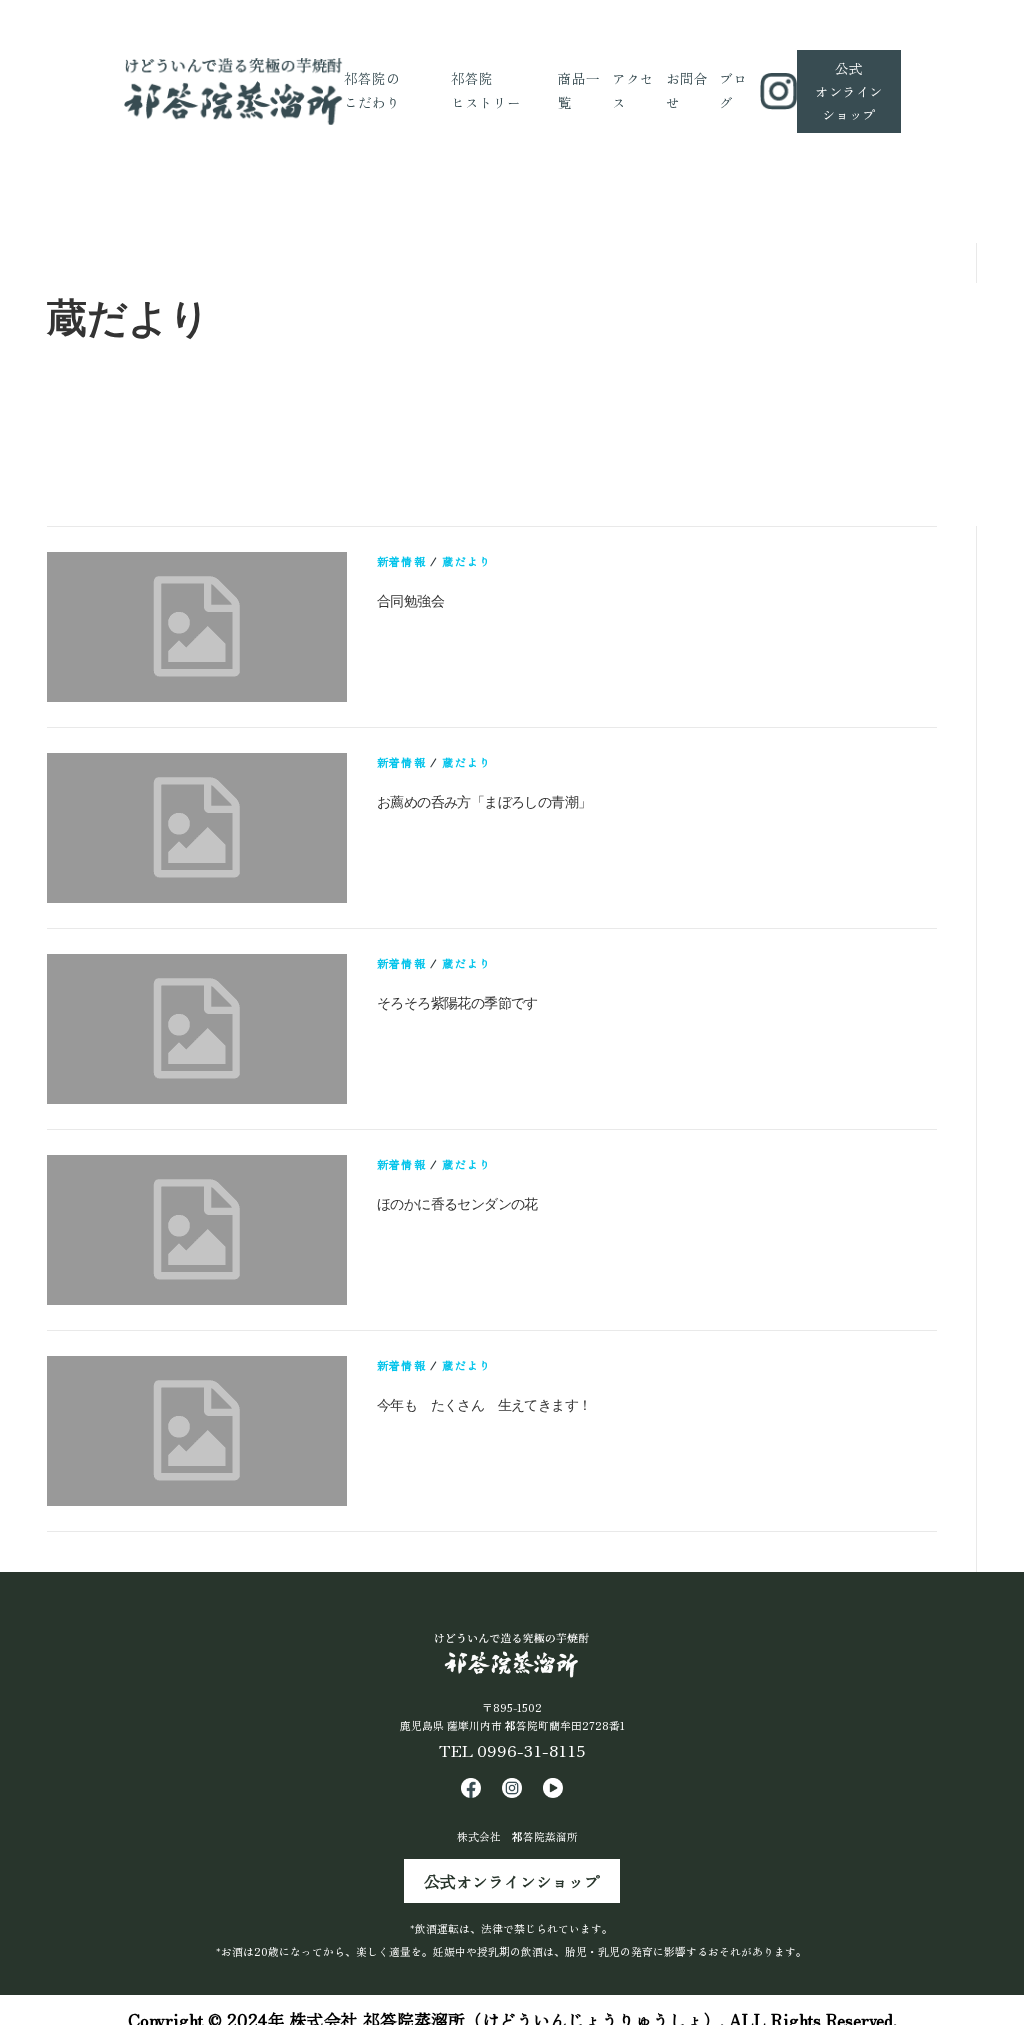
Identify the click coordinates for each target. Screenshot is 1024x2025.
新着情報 (401, 561)
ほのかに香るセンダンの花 (457, 1204)
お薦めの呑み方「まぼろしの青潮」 (484, 802)
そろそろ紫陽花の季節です (457, 1003)
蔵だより (466, 561)
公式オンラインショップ (512, 1881)
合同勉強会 (410, 601)
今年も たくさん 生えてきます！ (484, 1405)
